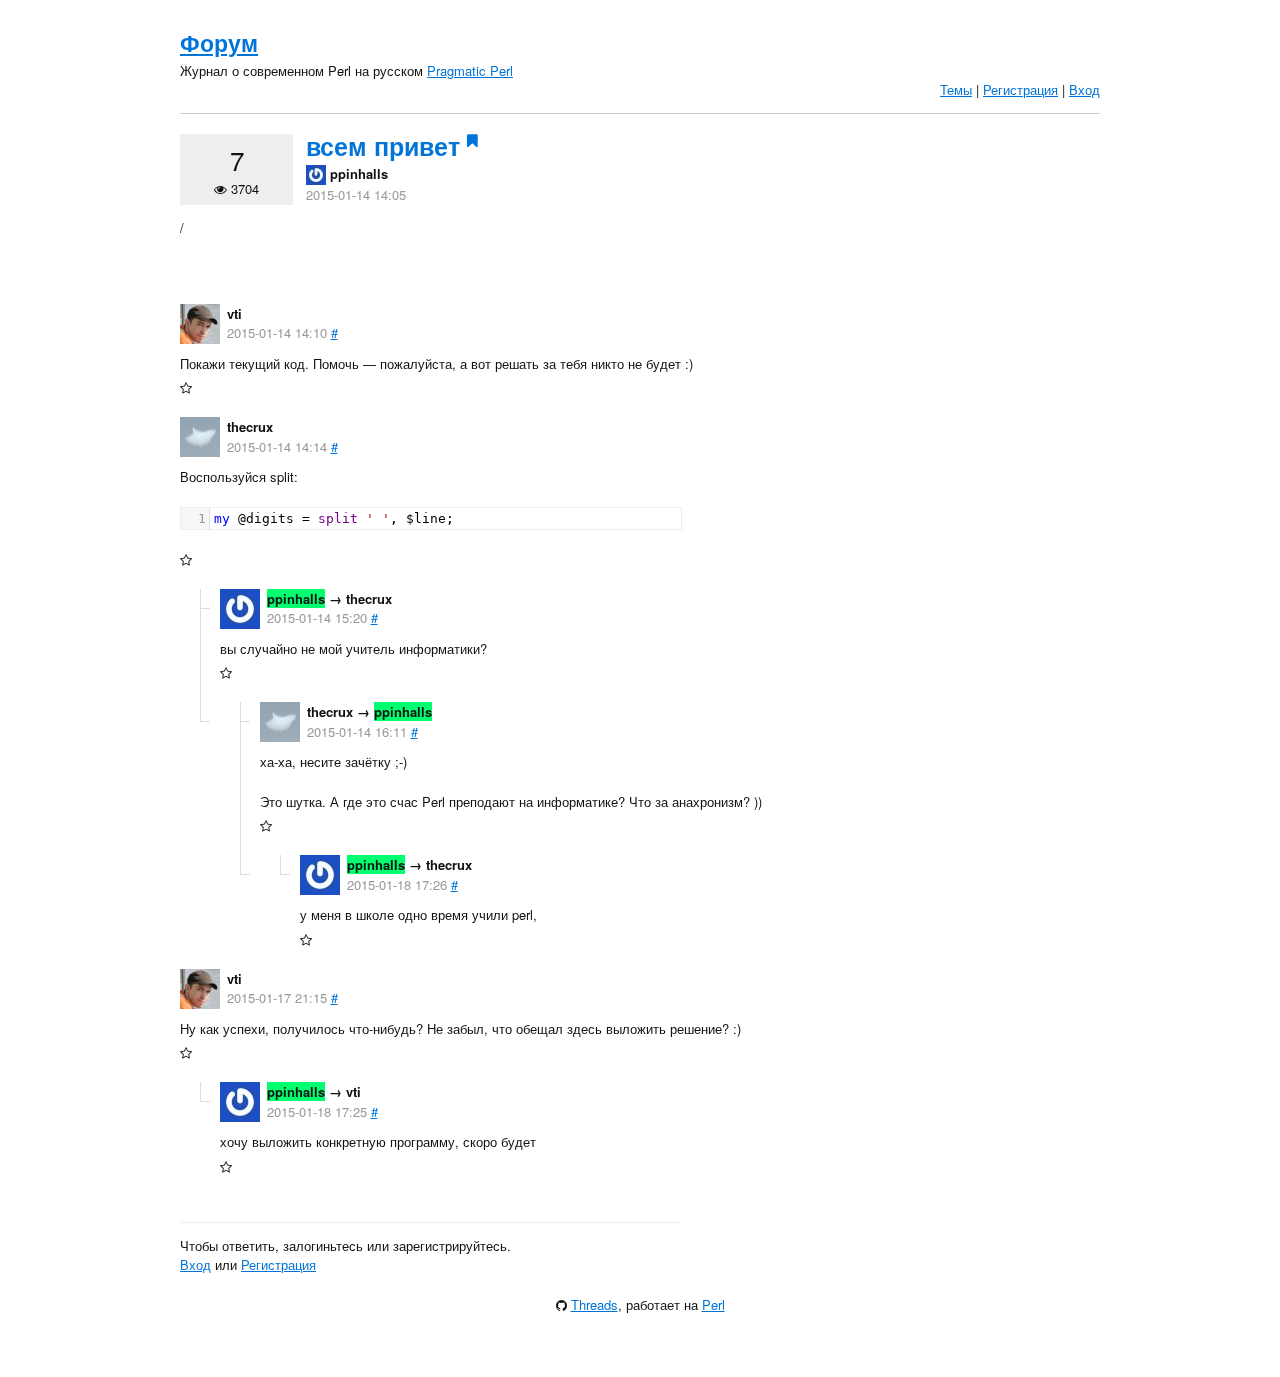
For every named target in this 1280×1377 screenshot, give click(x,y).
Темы (956, 89)
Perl (713, 1304)
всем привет (383, 146)
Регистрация (1020, 89)
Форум (219, 42)
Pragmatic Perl (470, 70)
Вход (1084, 89)
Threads (594, 1304)
